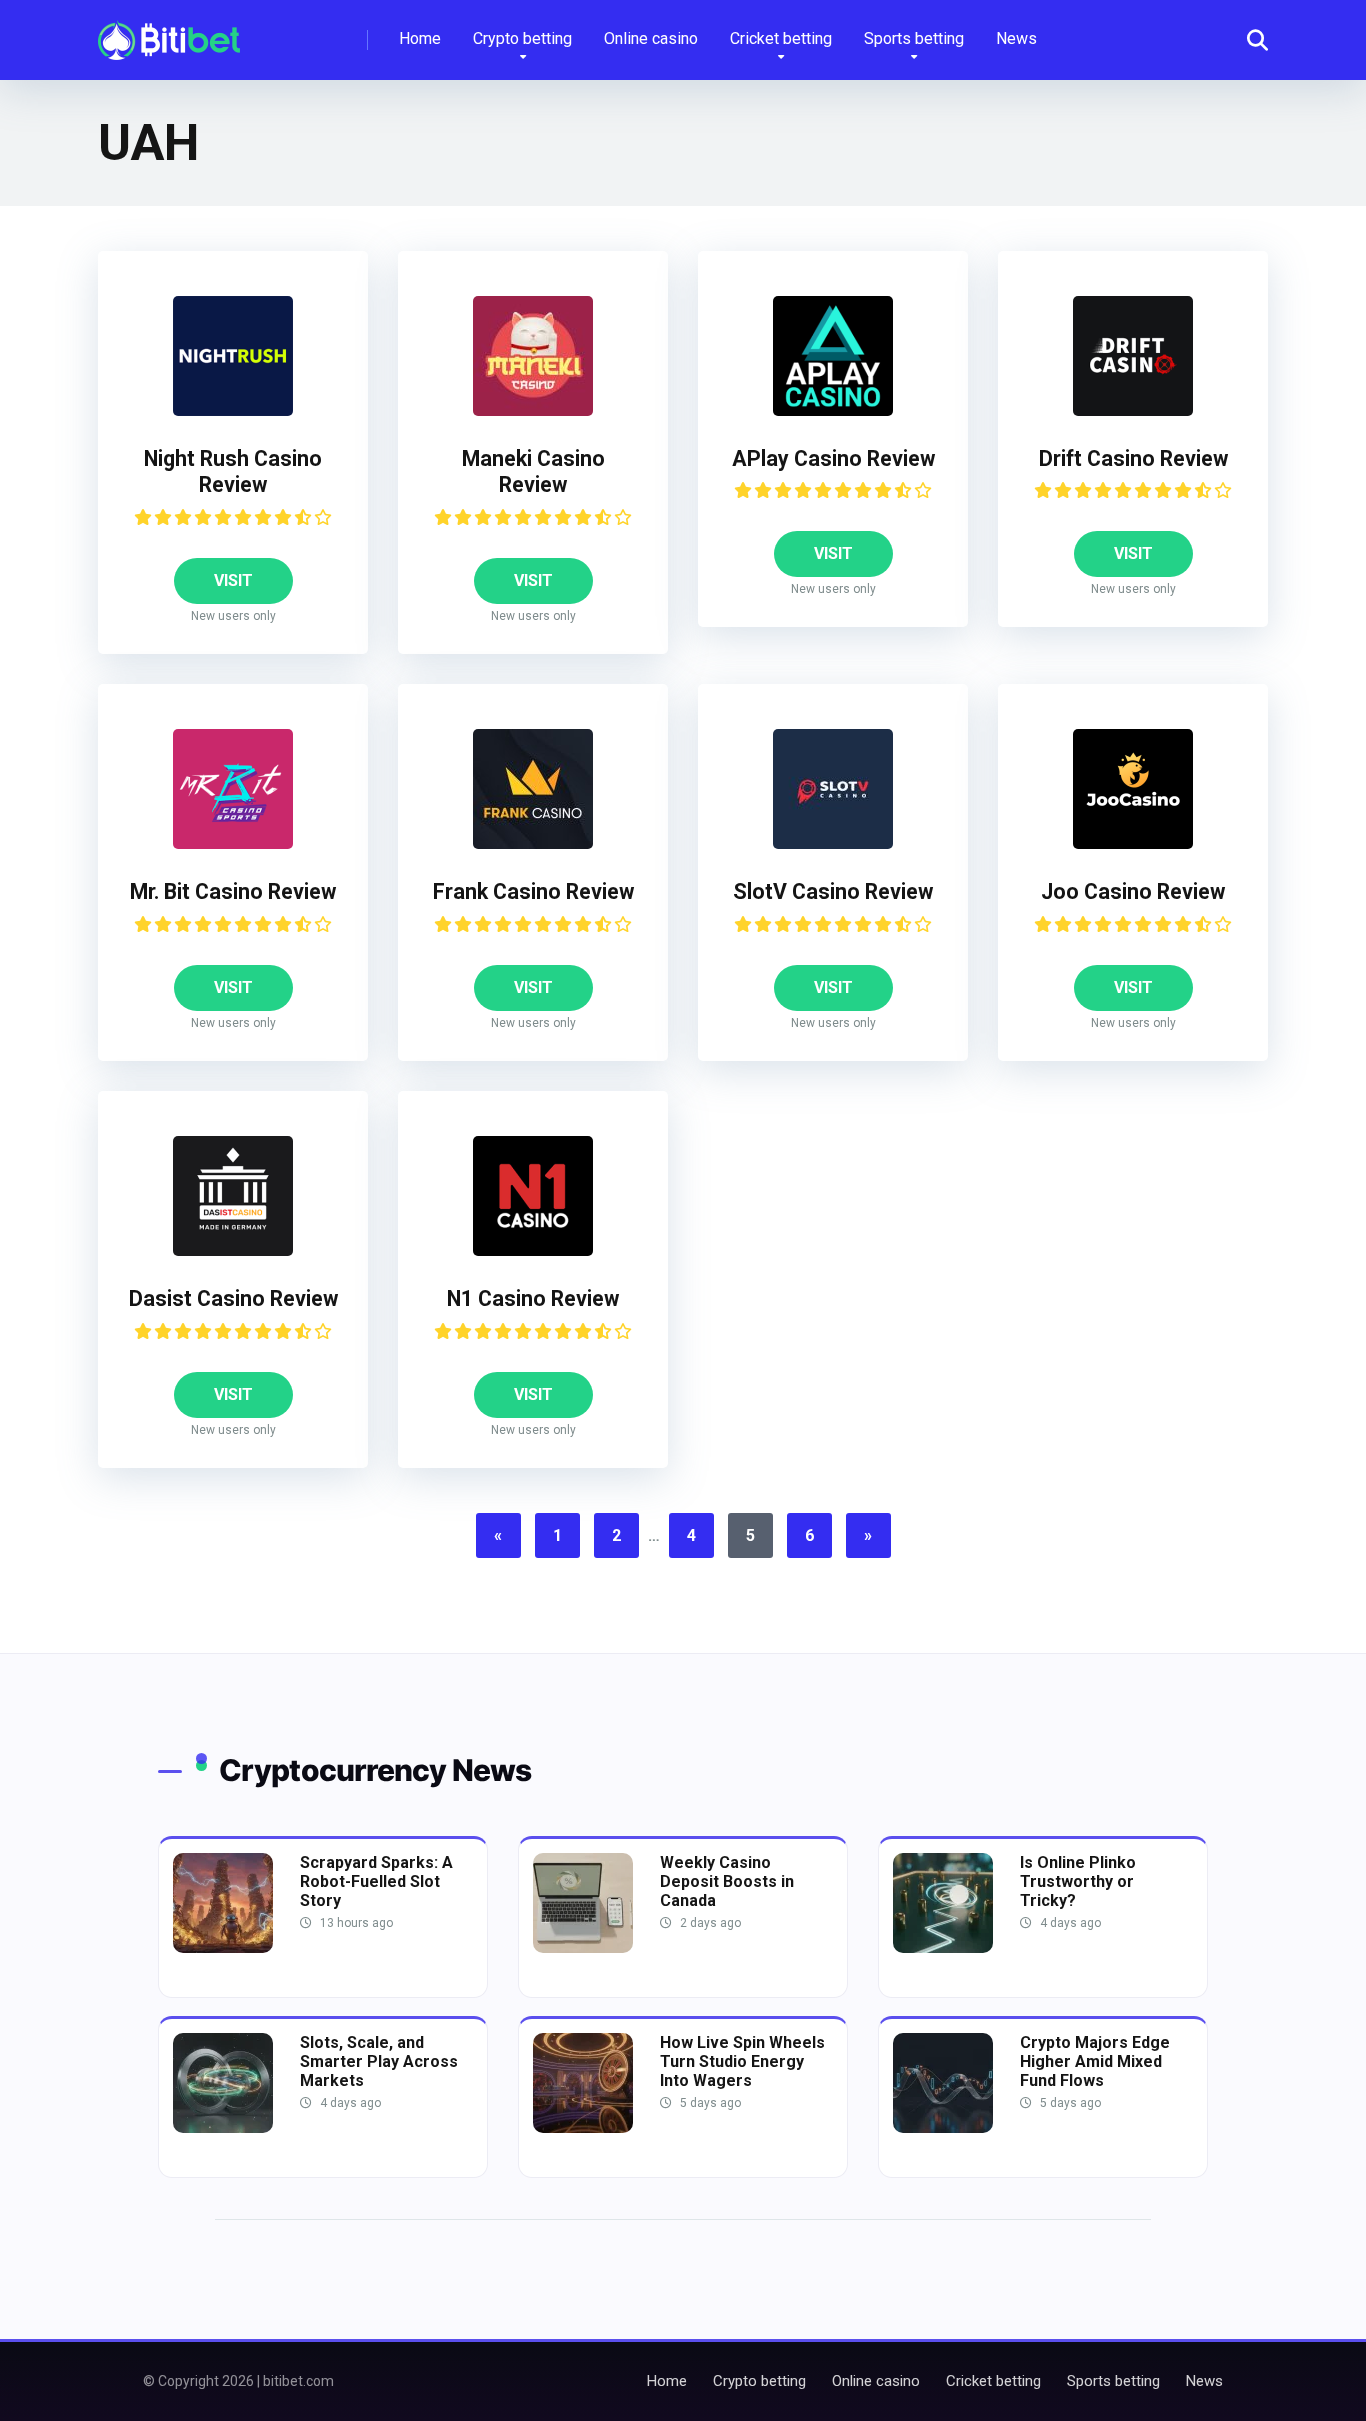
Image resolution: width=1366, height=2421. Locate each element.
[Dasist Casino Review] (233, 1250)
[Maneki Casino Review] (533, 410)
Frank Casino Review (533, 891)
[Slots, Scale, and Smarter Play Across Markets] (223, 2127)
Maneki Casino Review (533, 472)
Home (420, 38)
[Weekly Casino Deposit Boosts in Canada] (583, 1947)
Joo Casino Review (1133, 891)
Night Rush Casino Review (233, 472)
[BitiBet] (169, 32)
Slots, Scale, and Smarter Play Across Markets (379, 2061)
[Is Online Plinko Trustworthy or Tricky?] (943, 1947)
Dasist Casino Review (233, 1298)
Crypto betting (522, 38)
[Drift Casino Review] (1133, 410)
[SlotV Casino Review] (833, 843)
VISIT (233, 580)
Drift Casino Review (1133, 458)
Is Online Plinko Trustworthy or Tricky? (1078, 1881)
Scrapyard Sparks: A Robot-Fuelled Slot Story (376, 1881)
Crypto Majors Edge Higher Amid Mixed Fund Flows (1095, 2061)
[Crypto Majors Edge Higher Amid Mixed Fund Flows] (943, 2127)
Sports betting (914, 38)
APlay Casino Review (833, 458)
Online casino (651, 38)
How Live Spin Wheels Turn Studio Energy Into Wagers (742, 2061)
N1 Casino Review (533, 1298)
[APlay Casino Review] (833, 410)
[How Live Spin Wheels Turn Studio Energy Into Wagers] (583, 2127)
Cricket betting (781, 38)
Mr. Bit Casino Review (233, 891)
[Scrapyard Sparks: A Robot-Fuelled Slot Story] (223, 1947)
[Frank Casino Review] (533, 843)
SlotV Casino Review (833, 891)
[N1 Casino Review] (533, 1250)
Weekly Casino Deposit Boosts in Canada (727, 1881)
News (1016, 38)
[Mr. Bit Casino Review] (233, 843)
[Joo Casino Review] (1133, 843)
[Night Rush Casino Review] (233, 410)
